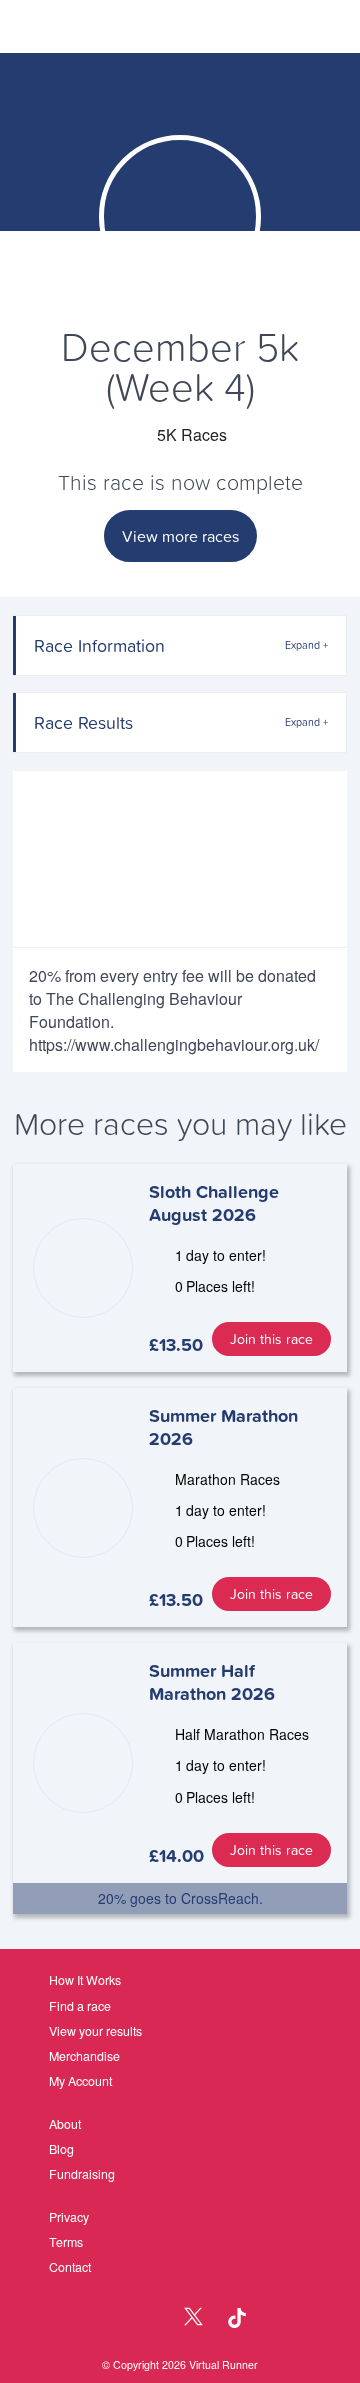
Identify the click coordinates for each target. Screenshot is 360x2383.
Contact (70, 2267)
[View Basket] (291, 27)
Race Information (99, 645)
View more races (180, 536)
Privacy (69, 2217)
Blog (61, 2149)
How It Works (85, 1980)
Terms (66, 2242)
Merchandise (84, 2056)
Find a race (80, 2006)
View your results (95, 2031)
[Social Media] (151, 2318)
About (65, 2124)
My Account (80, 2081)
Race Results (83, 722)
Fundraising (82, 2174)
